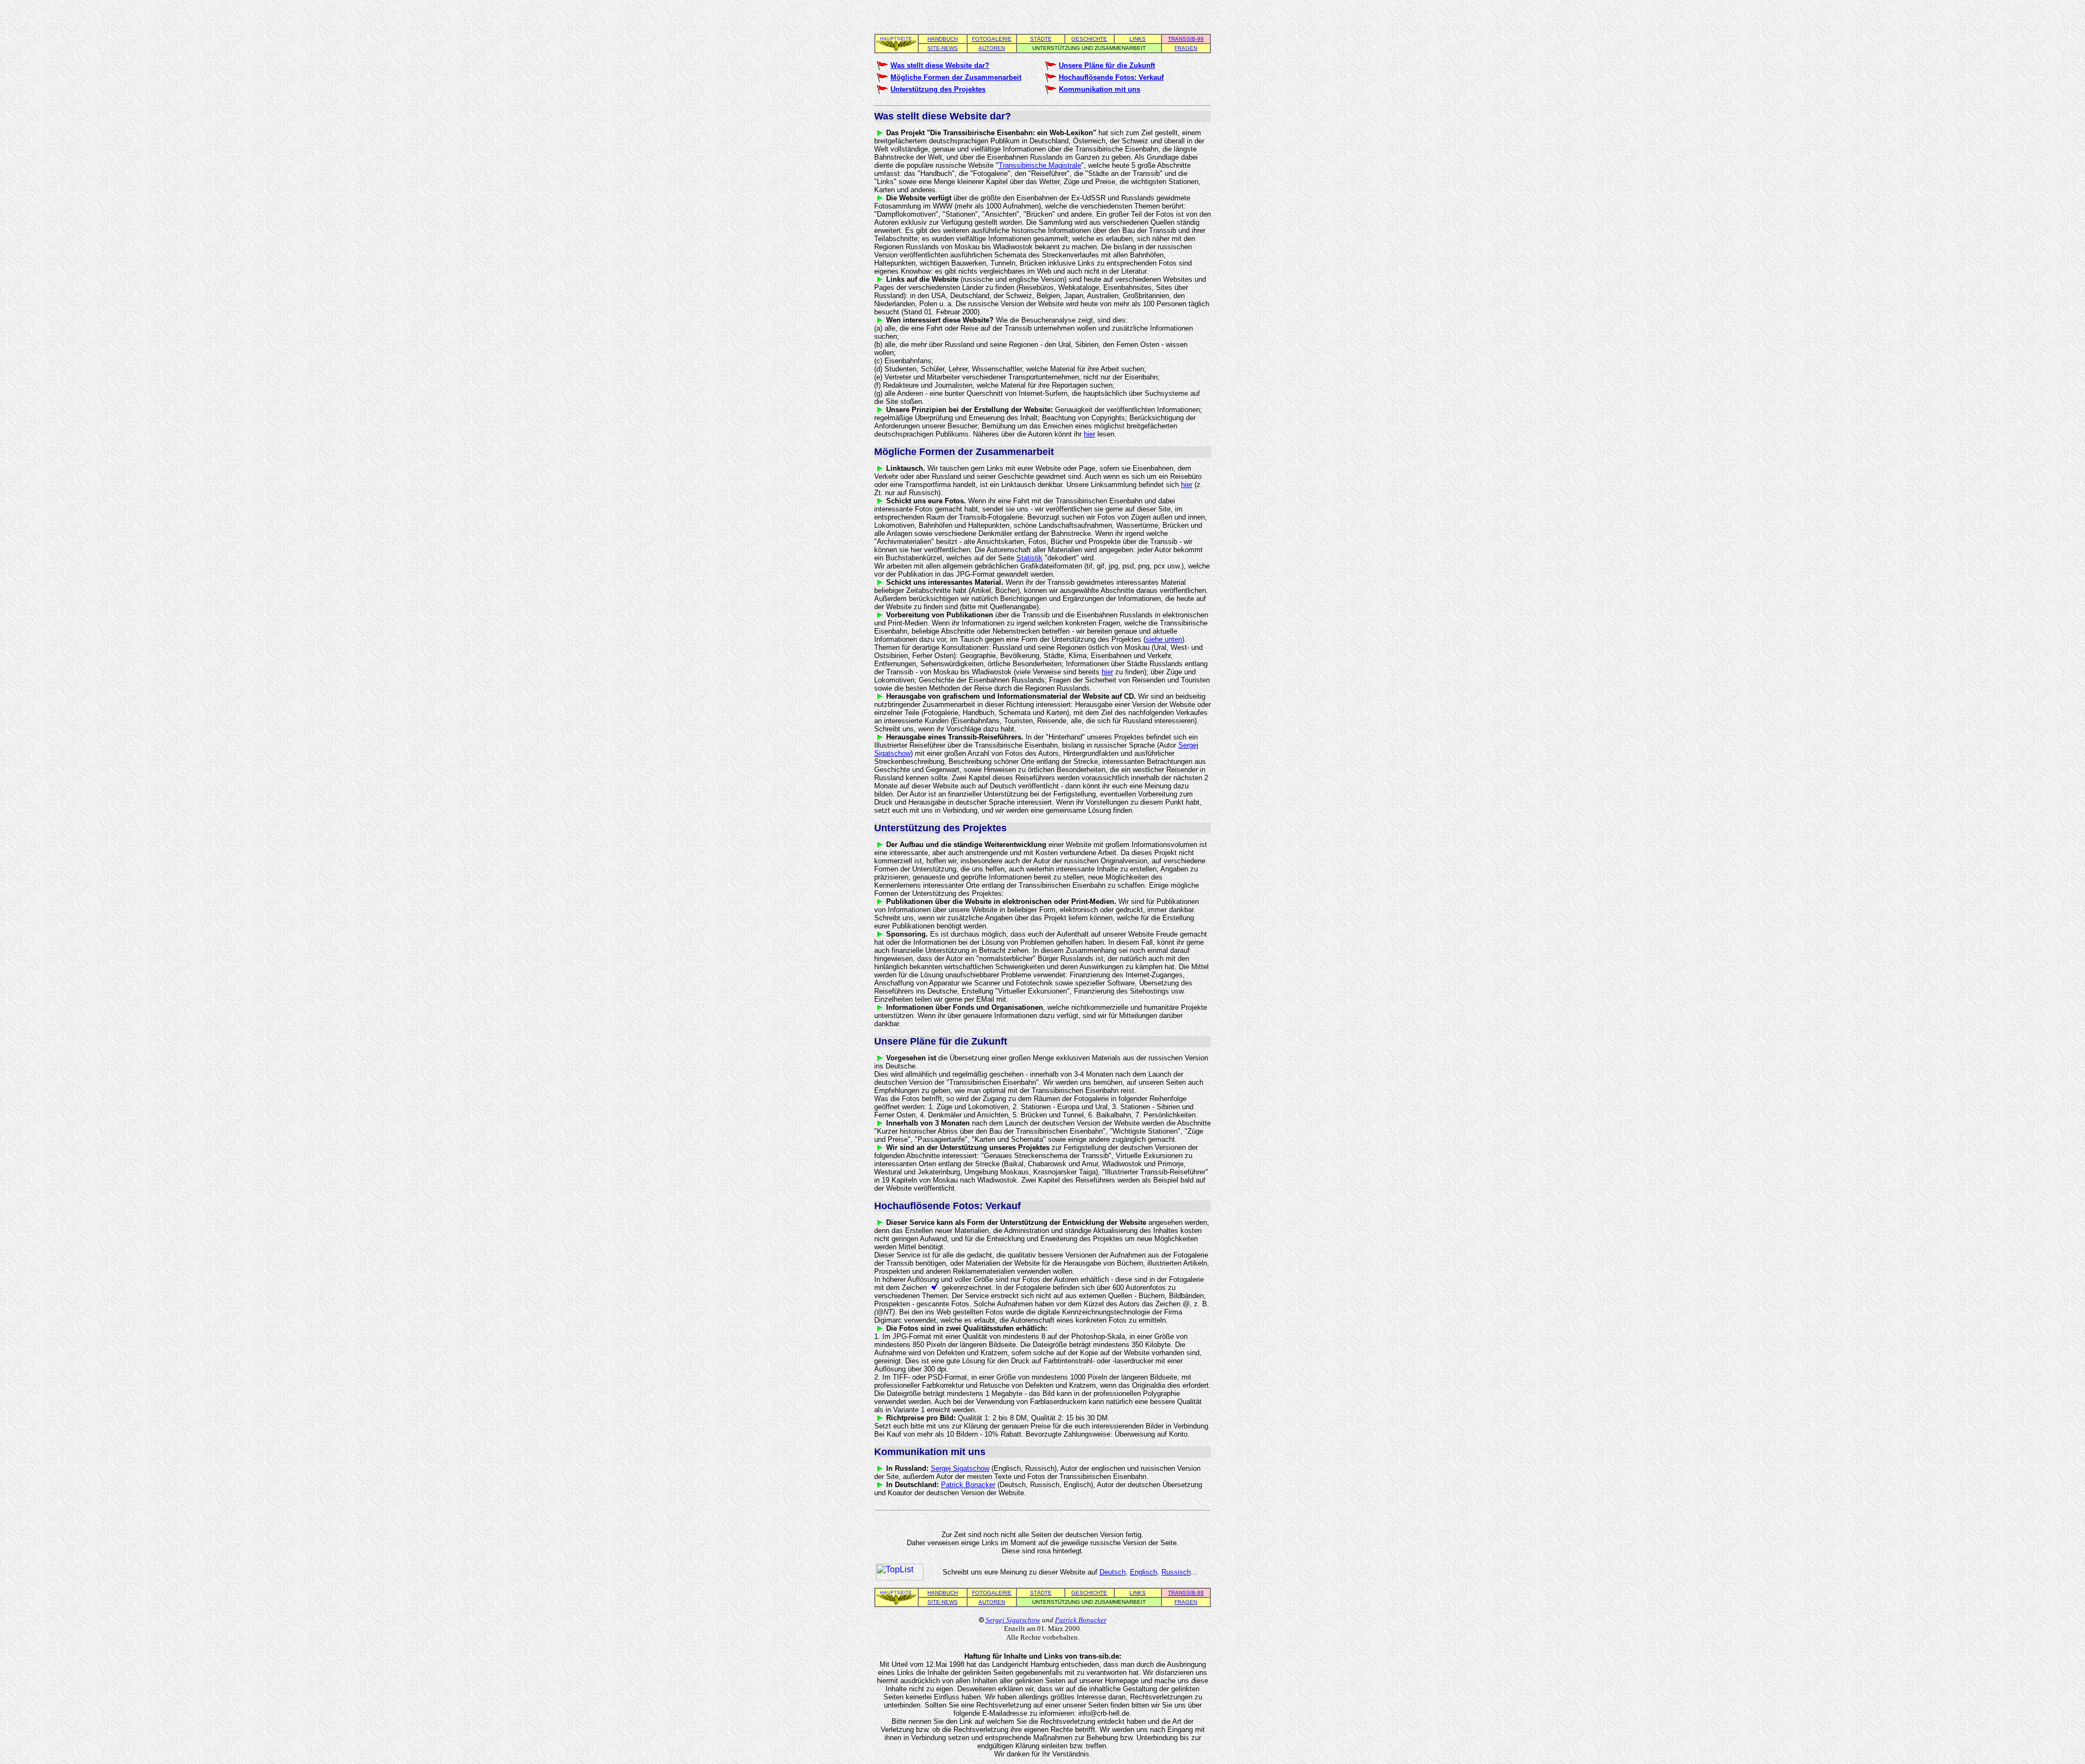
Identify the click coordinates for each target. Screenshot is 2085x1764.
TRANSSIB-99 (1186, 39)
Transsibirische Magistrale (1040, 165)
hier (1089, 434)
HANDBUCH (943, 39)
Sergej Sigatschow (960, 1468)
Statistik (1029, 558)
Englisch (1143, 1572)
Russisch (1176, 1572)
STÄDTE (1041, 39)
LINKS (1138, 39)
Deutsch (1113, 1572)
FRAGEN (1186, 48)
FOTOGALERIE (992, 39)
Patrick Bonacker (968, 1485)
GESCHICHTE (1089, 39)
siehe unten (1164, 639)
